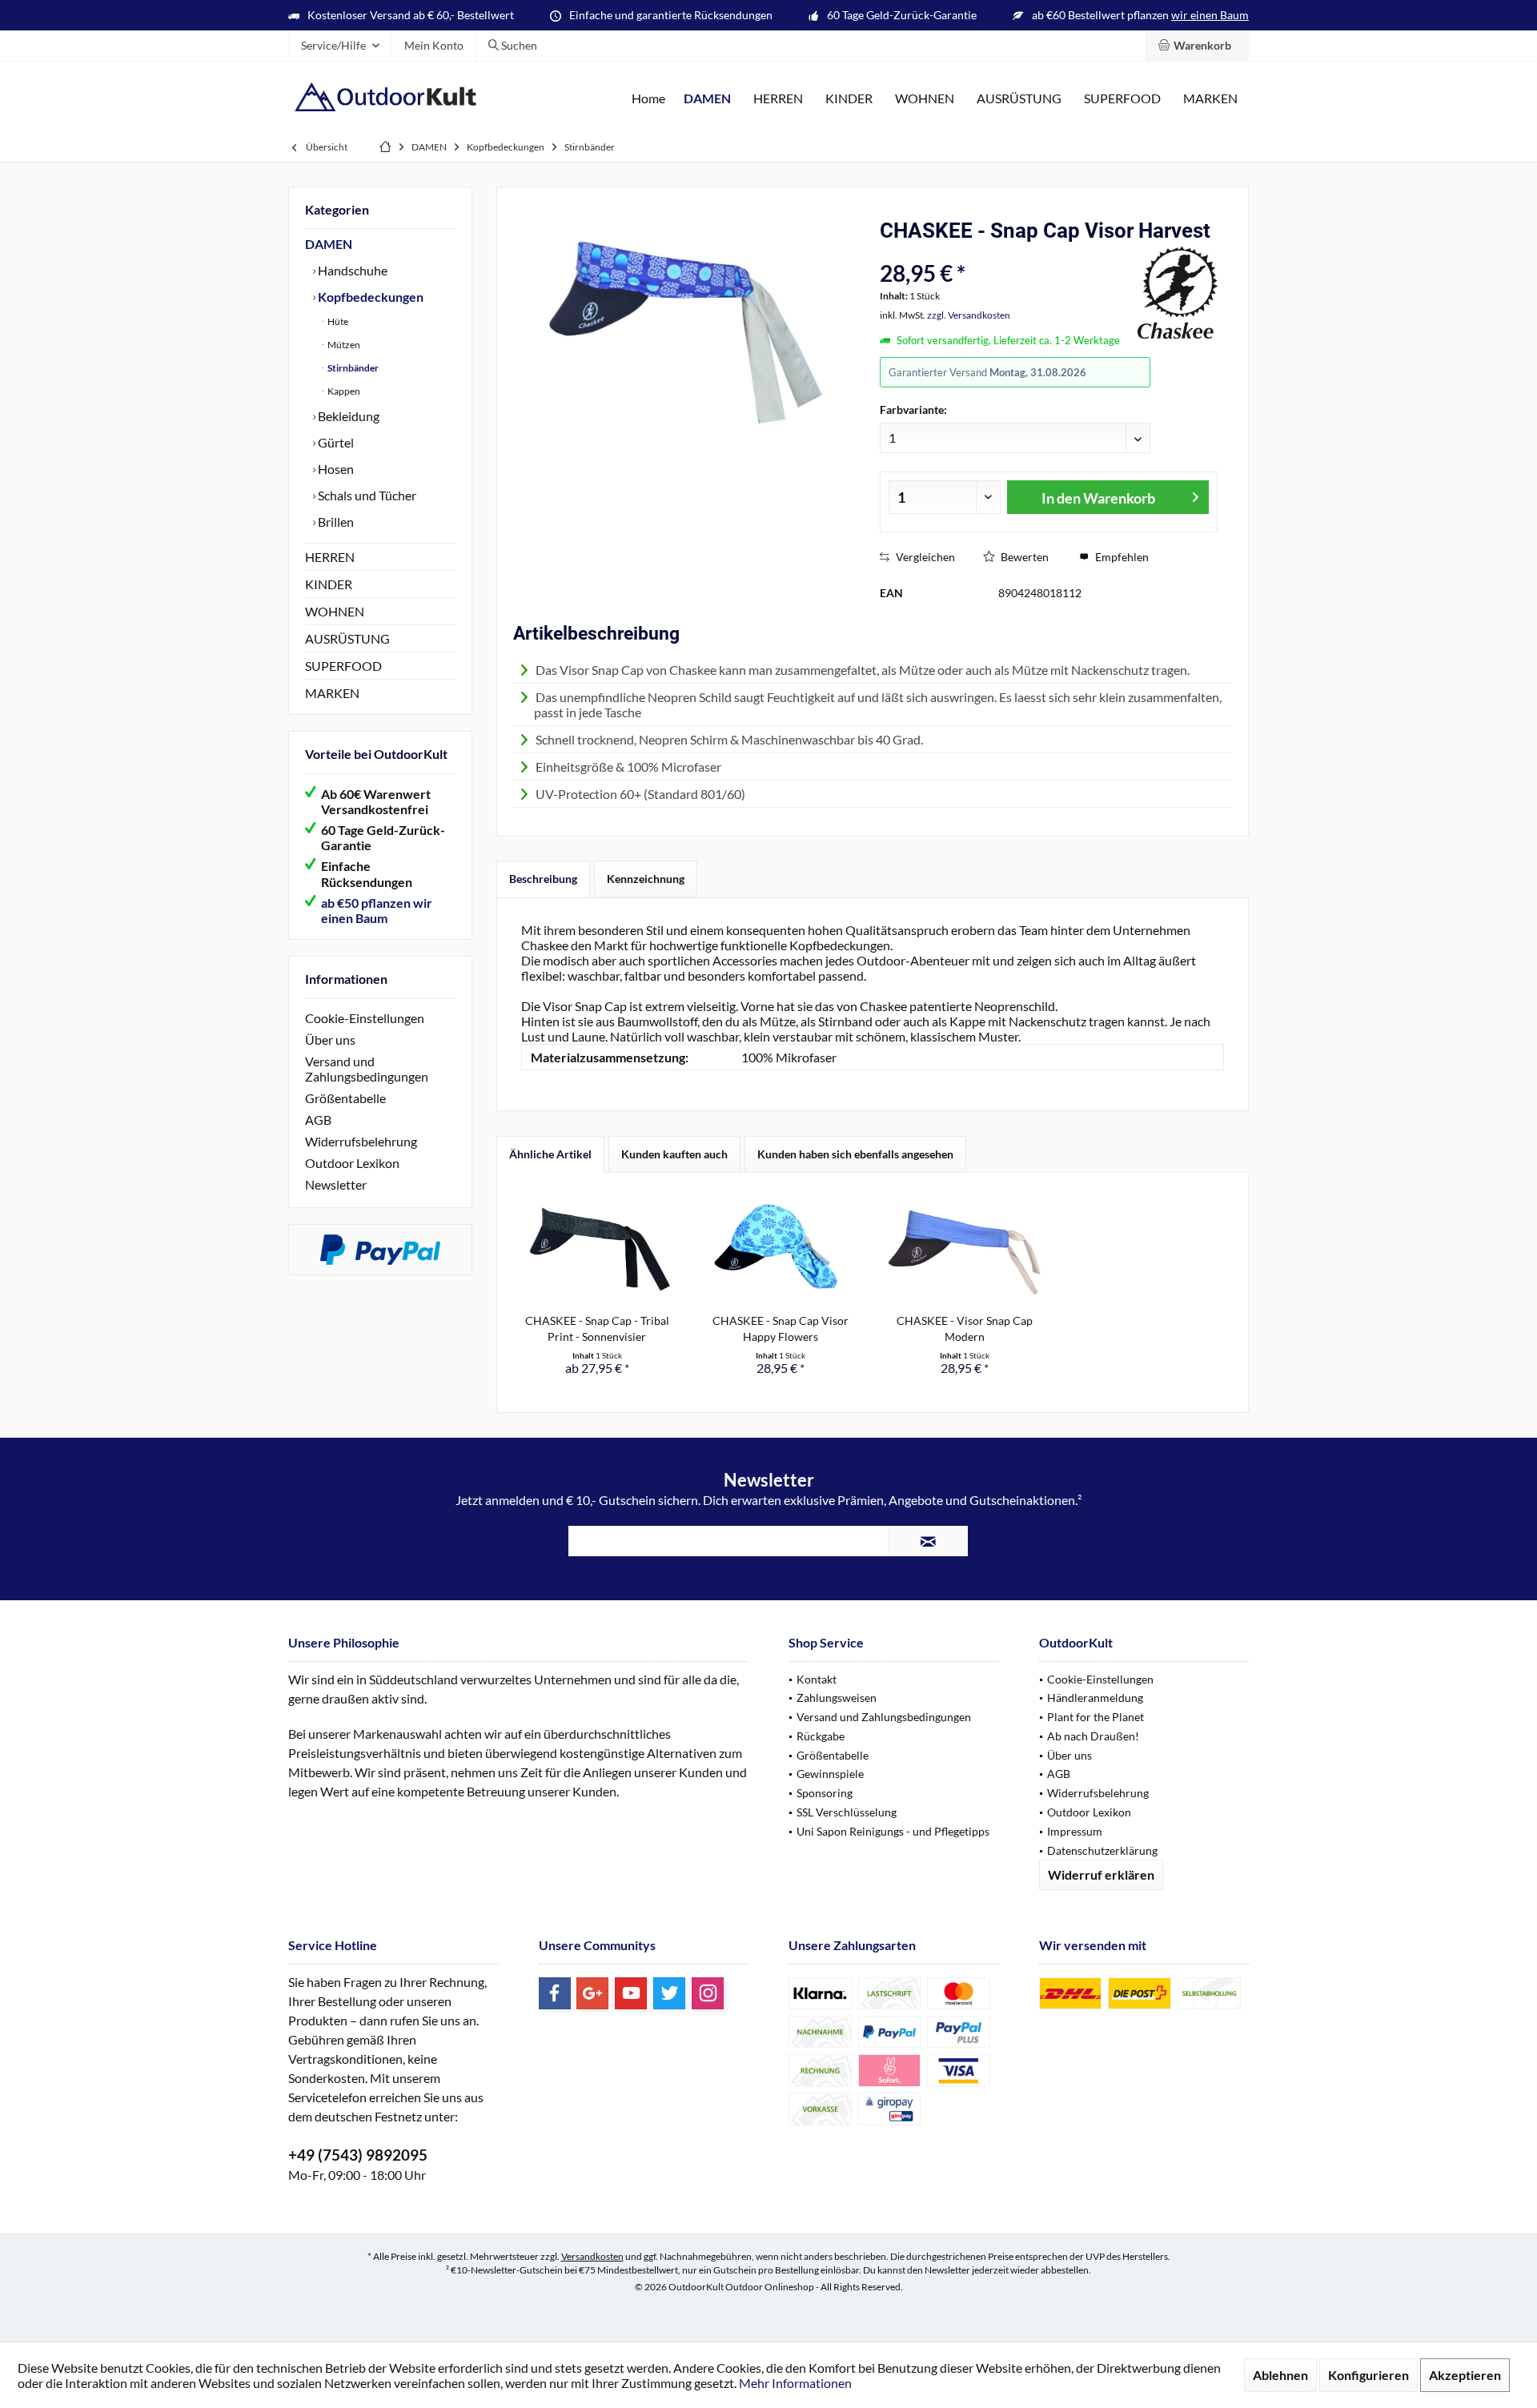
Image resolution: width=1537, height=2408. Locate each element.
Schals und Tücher (366, 495)
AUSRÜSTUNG (347, 638)
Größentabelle (345, 1098)
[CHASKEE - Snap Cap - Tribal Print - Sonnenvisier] (597, 1249)
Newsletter (336, 1184)
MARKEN (332, 693)
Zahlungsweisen (837, 1698)
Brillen (335, 522)
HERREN (330, 557)
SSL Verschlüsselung (847, 1812)
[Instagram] (708, 1993)
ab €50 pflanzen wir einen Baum (377, 910)
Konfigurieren (1368, 2375)
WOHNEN (335, 611)
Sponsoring (825, 1793)
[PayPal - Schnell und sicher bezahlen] (380, 1250)
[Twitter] (669, 1993)
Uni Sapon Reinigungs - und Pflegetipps (893, 1831)
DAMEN (329, 244)
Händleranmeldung (1095, 1698)
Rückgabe (821, 1736)
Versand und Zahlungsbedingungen (367, 1069)
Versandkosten (592, 2256)
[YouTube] (631, 1993)
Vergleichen (924, 557)
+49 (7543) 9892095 (358, 2155)
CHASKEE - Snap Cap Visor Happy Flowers (781, 1328)
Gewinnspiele (830, 1774)
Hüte (337, 321)
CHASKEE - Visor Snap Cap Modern (965, 1328)
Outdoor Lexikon (352, 1163)
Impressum (1075, 1831)
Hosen (335, 469)
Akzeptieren (1465, 2375)
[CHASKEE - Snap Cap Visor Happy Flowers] (781, 1249)
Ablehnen (1280, 2375)
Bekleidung (347, 416)
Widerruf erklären (1101, 1874)
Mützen (343, 345)
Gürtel (335, 442)
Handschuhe (351, 270)
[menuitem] (1197, 46)
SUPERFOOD (343, 666)
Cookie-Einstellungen (365, 1018)
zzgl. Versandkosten (969, 315)
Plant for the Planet (1096, 1717)
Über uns (330, 1039)
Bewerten (1023, 557)
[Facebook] (555, 1993)
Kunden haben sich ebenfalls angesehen (855, 1154)
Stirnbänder (352, 368)
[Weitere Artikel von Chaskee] (1178, 292)
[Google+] (592, 1993)
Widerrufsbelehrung (361, 1141)
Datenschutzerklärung (1102, 1850)
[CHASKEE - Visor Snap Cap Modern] (965, 1249)
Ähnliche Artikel (550, 1154)
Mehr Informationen (795, 2383)
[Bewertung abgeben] (1007, 252)
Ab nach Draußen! (1093, 1736)
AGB (318, 1120)
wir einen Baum (1210, 15)
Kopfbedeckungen (369, 297)
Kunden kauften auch (674, 1154)
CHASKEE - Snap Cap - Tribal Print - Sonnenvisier (597, 1328)
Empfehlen (1121, 557)
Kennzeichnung (646, 879)
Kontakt (817, 1679)
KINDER (329, 584)
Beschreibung (543, 879)
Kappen (343, 391)
